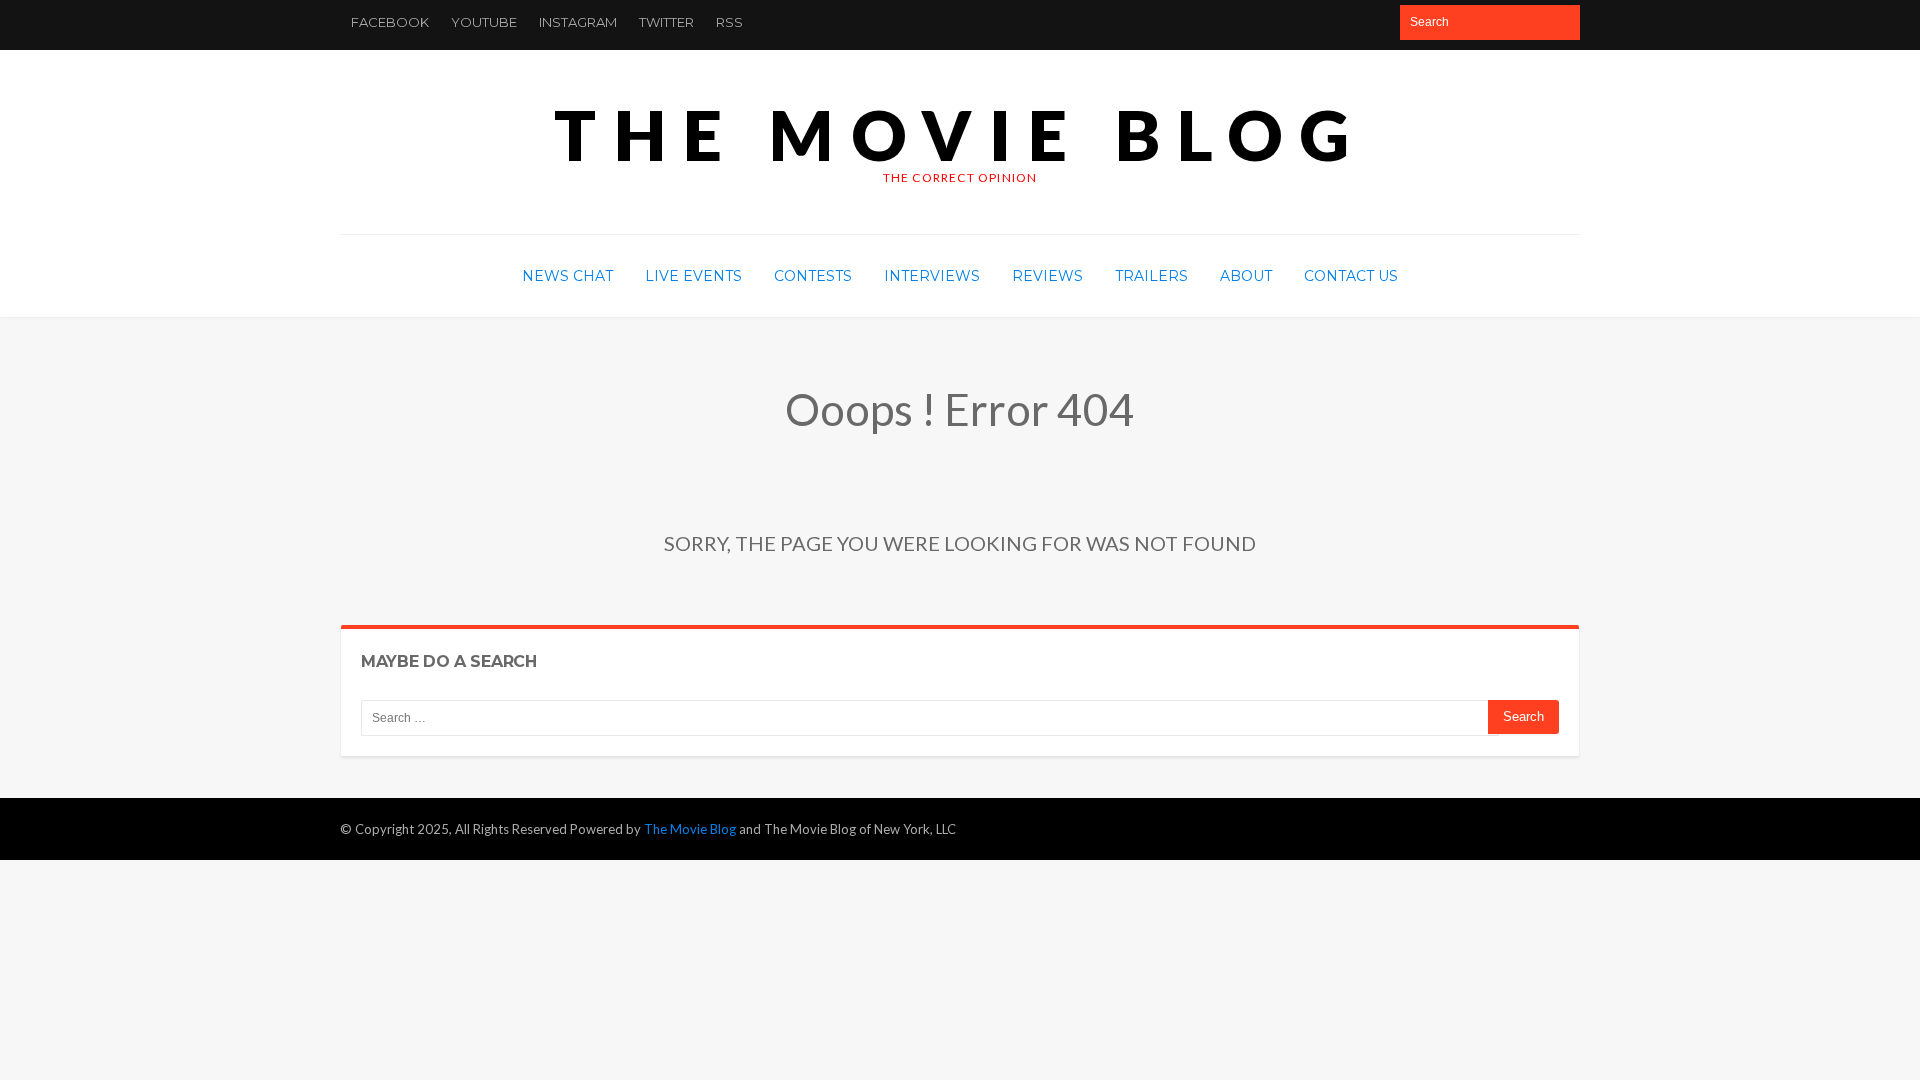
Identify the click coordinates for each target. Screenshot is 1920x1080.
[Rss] (1373, 22)
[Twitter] (1277, 22)
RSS (729, 22)
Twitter (666, 22)
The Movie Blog (960, 134)
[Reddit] (1341, 22)
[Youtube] (1309, 22)
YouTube (484, 22)
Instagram (578, 22)
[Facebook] (1245, 22)
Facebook (390, 22)
